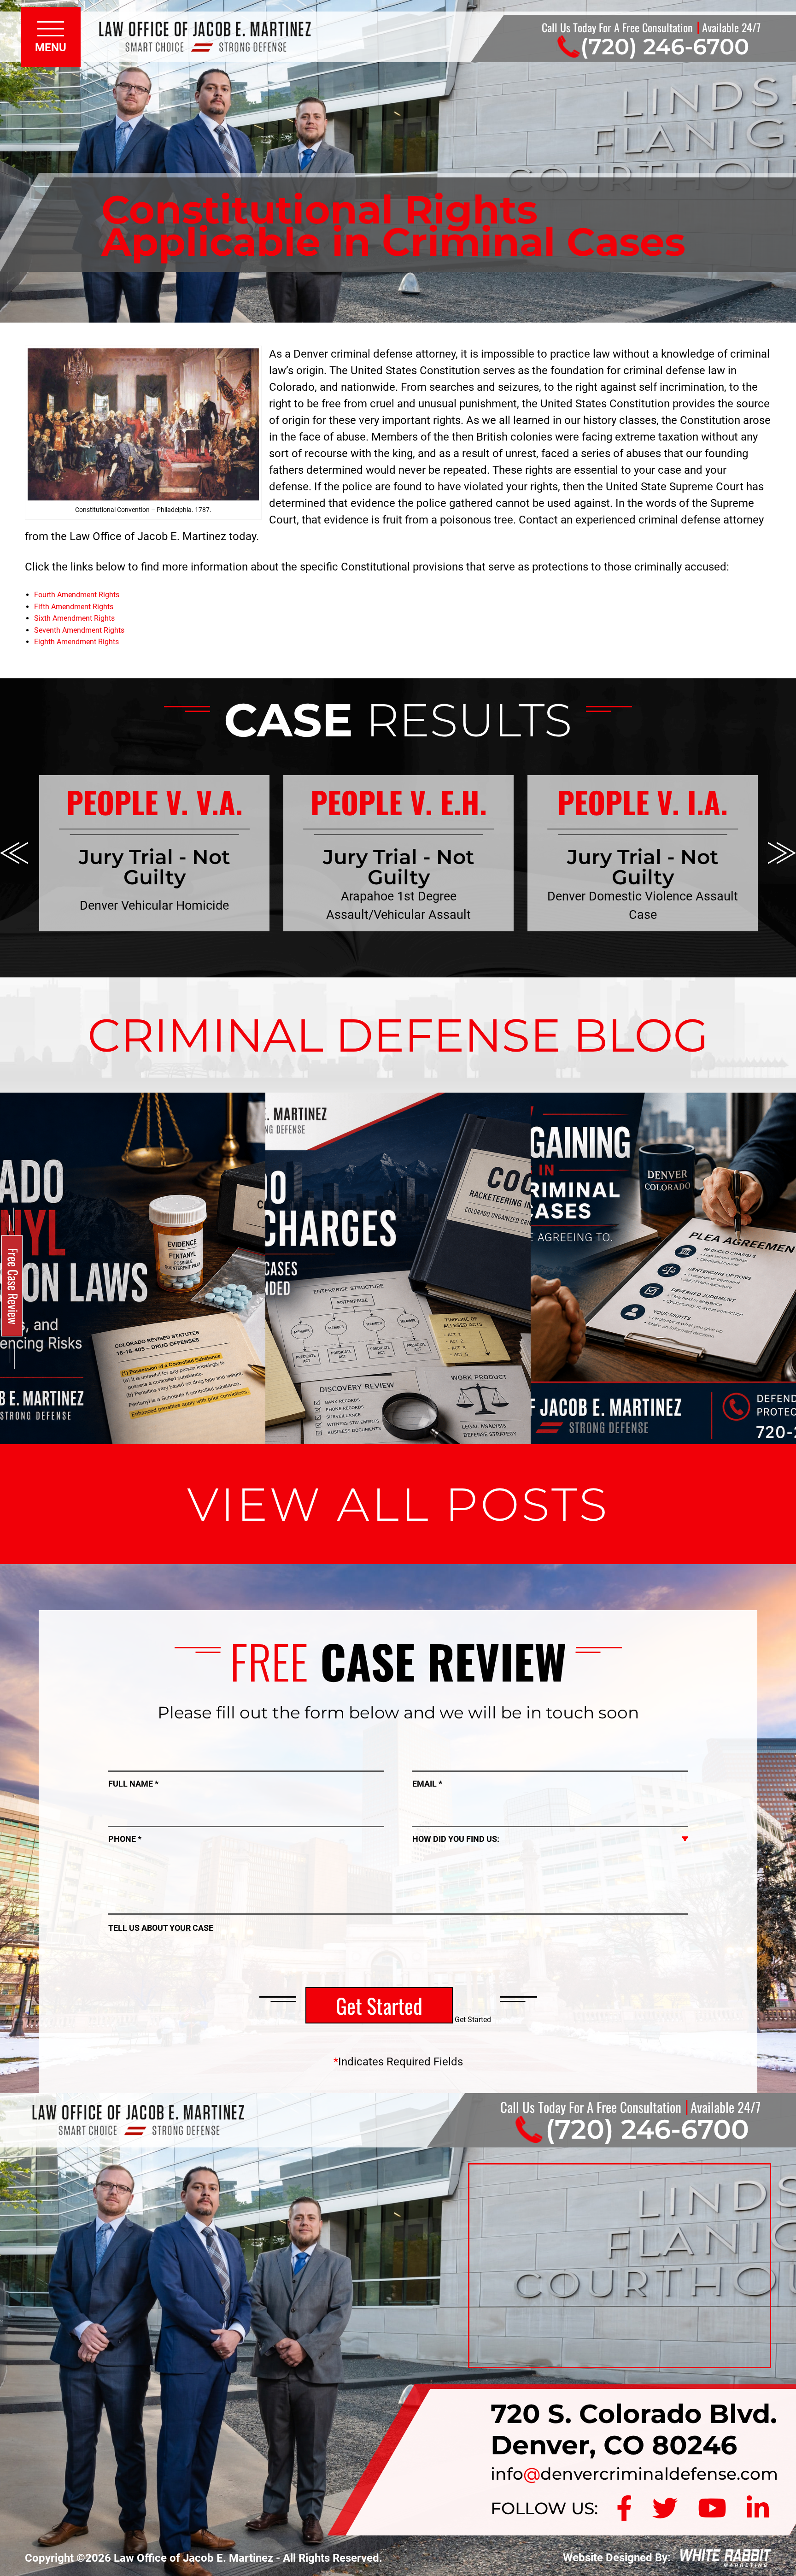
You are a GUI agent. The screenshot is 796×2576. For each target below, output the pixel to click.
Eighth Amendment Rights (76, 642)
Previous (14, 853)
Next (782, 853)
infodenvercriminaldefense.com (634, 2474)
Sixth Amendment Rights (74, 618)
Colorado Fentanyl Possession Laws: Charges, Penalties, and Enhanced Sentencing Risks (133, 1167)
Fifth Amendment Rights (74, 607)
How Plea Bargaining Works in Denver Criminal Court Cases (663, 1155)
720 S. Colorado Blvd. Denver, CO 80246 (634, 2429)
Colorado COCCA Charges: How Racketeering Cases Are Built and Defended (398, 1167)
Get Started (379, 2005)
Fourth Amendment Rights (77, 595)
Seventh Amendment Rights (79, 630)
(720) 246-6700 (665, 47)
